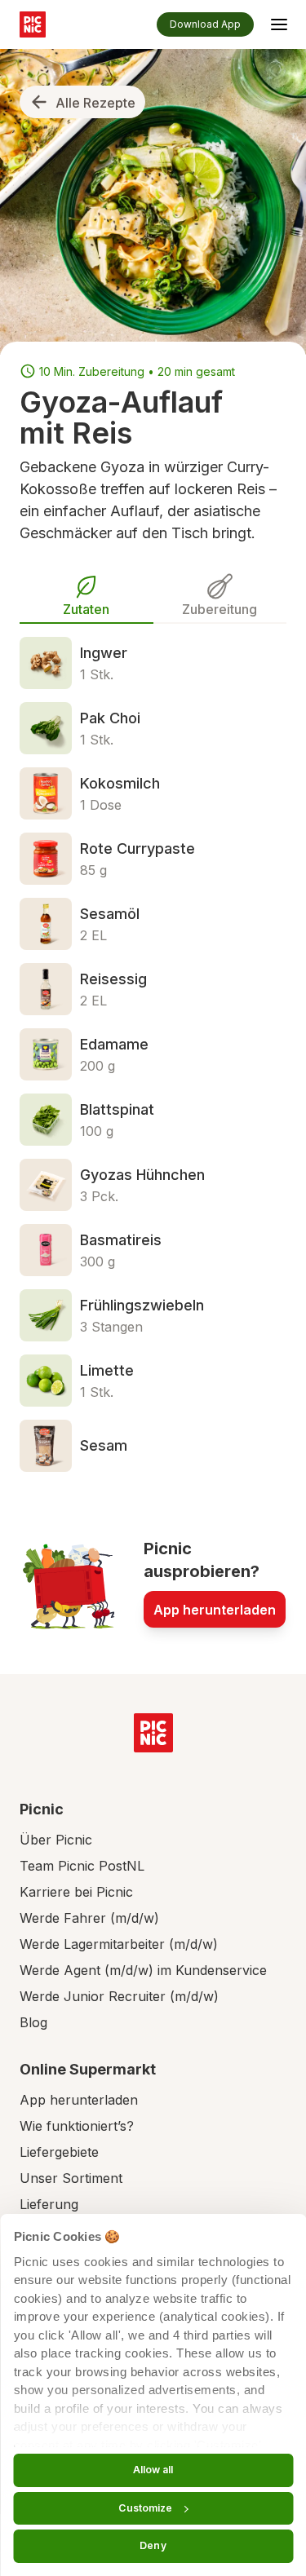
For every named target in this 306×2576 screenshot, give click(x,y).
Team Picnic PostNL (82, 1866)
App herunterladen (215, 1610)
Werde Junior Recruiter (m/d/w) (119, 1996)
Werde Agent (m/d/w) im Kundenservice (143, 1970)
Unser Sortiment (71, 2178)
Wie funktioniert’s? (77, 2126)
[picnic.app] (33, 24)
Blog (33, 2022)
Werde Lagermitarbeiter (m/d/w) (119, 1944)
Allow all (153, 2470)
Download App (205, 24)
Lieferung (49, 2204)
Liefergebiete (59, 2152)
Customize (145, 2508)
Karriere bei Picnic (76, 1892)
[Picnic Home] (153, 1733)
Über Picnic (56, 1840)
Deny (153, 2545)
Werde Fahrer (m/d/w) (89, 1918)
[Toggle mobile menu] (279, 27)
